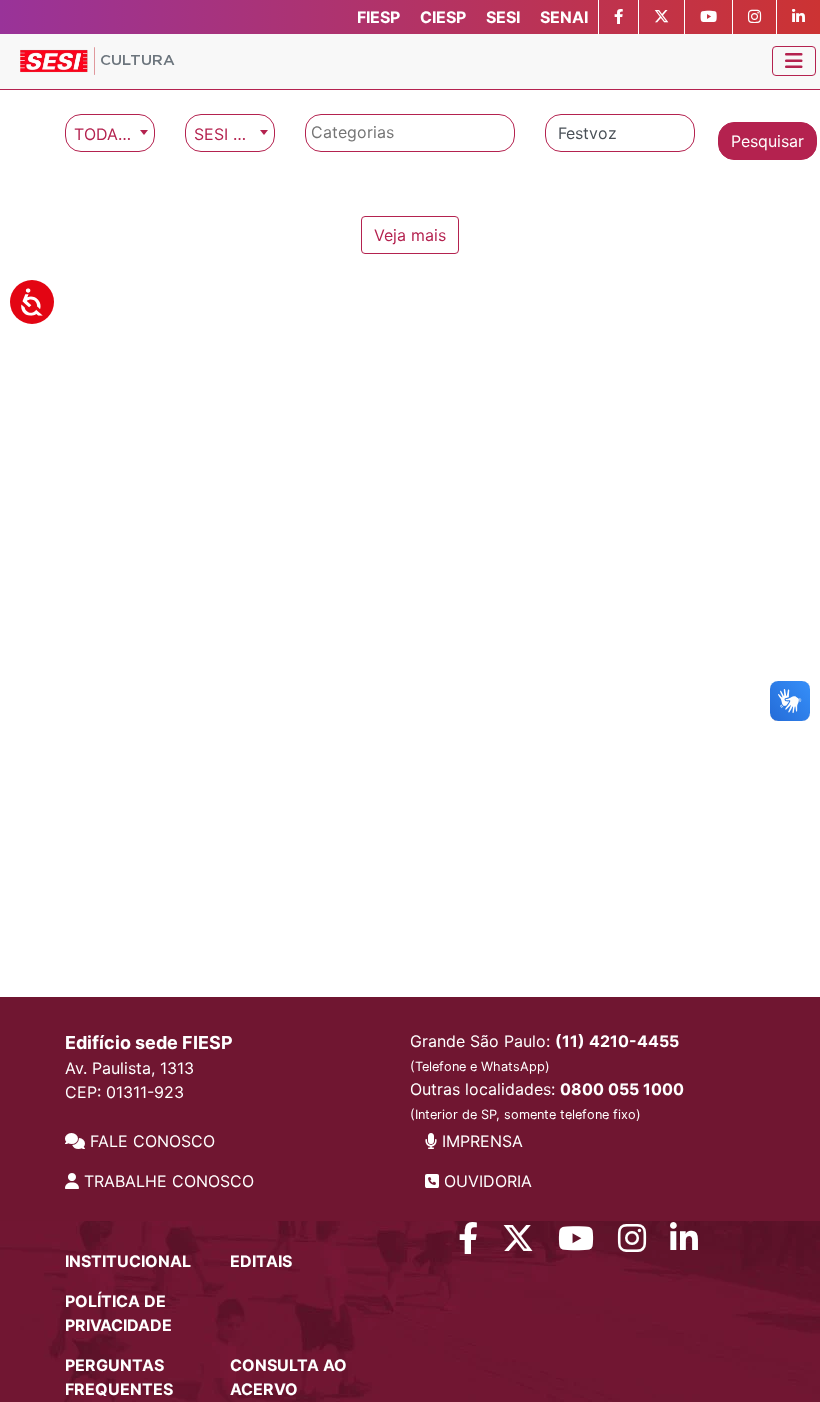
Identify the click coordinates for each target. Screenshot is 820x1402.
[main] (410, 184)
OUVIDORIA (485, 1181)
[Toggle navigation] (794, 61)
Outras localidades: (547, 1100)
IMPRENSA (480, 1141)
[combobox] (110, 133)
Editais (261, 1261)
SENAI (564, 17)
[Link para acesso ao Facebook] (468, 1244)
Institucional (128, 1261)
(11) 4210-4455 (617, 1041)
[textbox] (415, 132)
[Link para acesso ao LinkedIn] (684, 1244)
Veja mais (410, 235)
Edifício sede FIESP (149, 1042)
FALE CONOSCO (150, 1141)
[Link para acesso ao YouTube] (576, 1244)
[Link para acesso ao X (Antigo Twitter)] (518, 1244)
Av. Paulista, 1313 (129, 1068)
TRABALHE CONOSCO (166, 1181)
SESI (503, 17)
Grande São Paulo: (544, 1052)
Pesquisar (767, 141)
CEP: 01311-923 (124, 1092)
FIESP (378, 17)
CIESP (443, 17)
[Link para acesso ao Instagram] (632, 1244)
